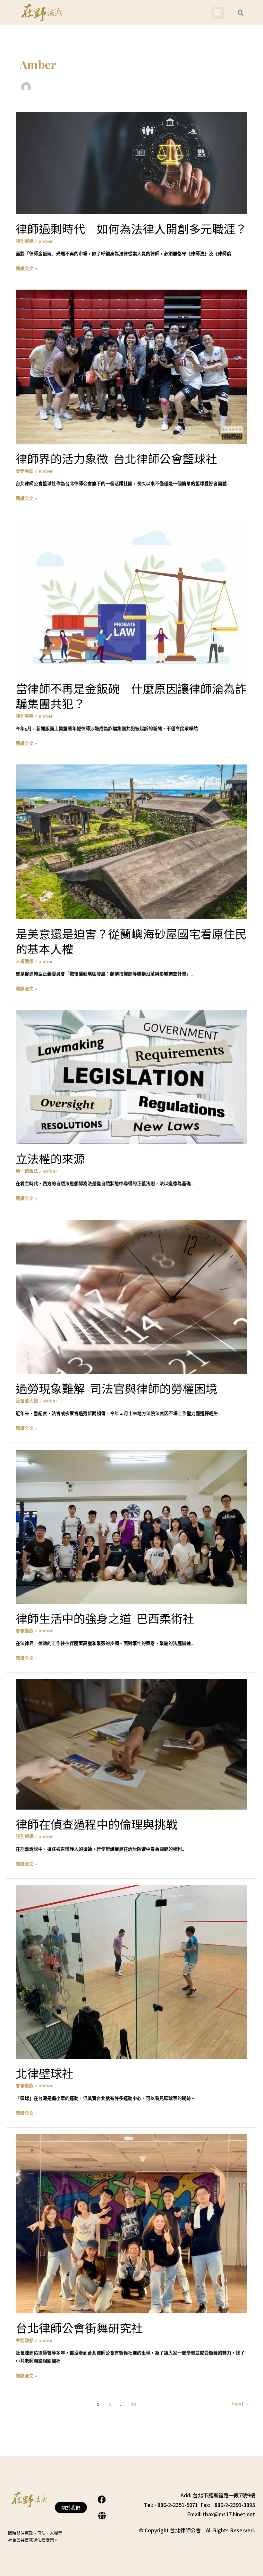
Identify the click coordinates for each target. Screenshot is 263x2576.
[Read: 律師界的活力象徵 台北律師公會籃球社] (131, 367)
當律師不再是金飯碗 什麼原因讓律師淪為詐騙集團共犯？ (131, 696)
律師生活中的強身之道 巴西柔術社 (105, 1618)
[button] (218, 13)
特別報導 (25, 241)
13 (134, 2404)
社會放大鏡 (27, 1401)
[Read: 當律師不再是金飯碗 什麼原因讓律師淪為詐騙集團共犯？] (131, 597)
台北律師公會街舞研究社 (79, 2327)
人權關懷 (25, 961)
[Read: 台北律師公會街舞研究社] (131, 2223)
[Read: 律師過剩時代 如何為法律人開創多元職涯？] (131, 162)
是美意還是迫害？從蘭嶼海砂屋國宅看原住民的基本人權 (131, 941)
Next (241, 2404)
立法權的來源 (50, 1158)
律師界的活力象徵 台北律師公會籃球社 (116, 458)
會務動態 (25, 471)
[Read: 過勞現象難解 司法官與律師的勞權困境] (131, 1297)
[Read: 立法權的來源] (131, 1077)
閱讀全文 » (27, 268)
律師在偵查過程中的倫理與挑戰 (97, 1824)
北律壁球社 (45, 2073)
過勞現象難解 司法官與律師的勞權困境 (116, 1388)
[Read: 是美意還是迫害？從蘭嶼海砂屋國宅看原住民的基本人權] (131, 842)
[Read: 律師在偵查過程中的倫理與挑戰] (131, 1744)
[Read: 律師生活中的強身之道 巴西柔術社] (131, 1526)
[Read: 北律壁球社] (131, 1971)
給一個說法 (27, 1171)
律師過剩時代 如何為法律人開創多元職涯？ (131, 228)
